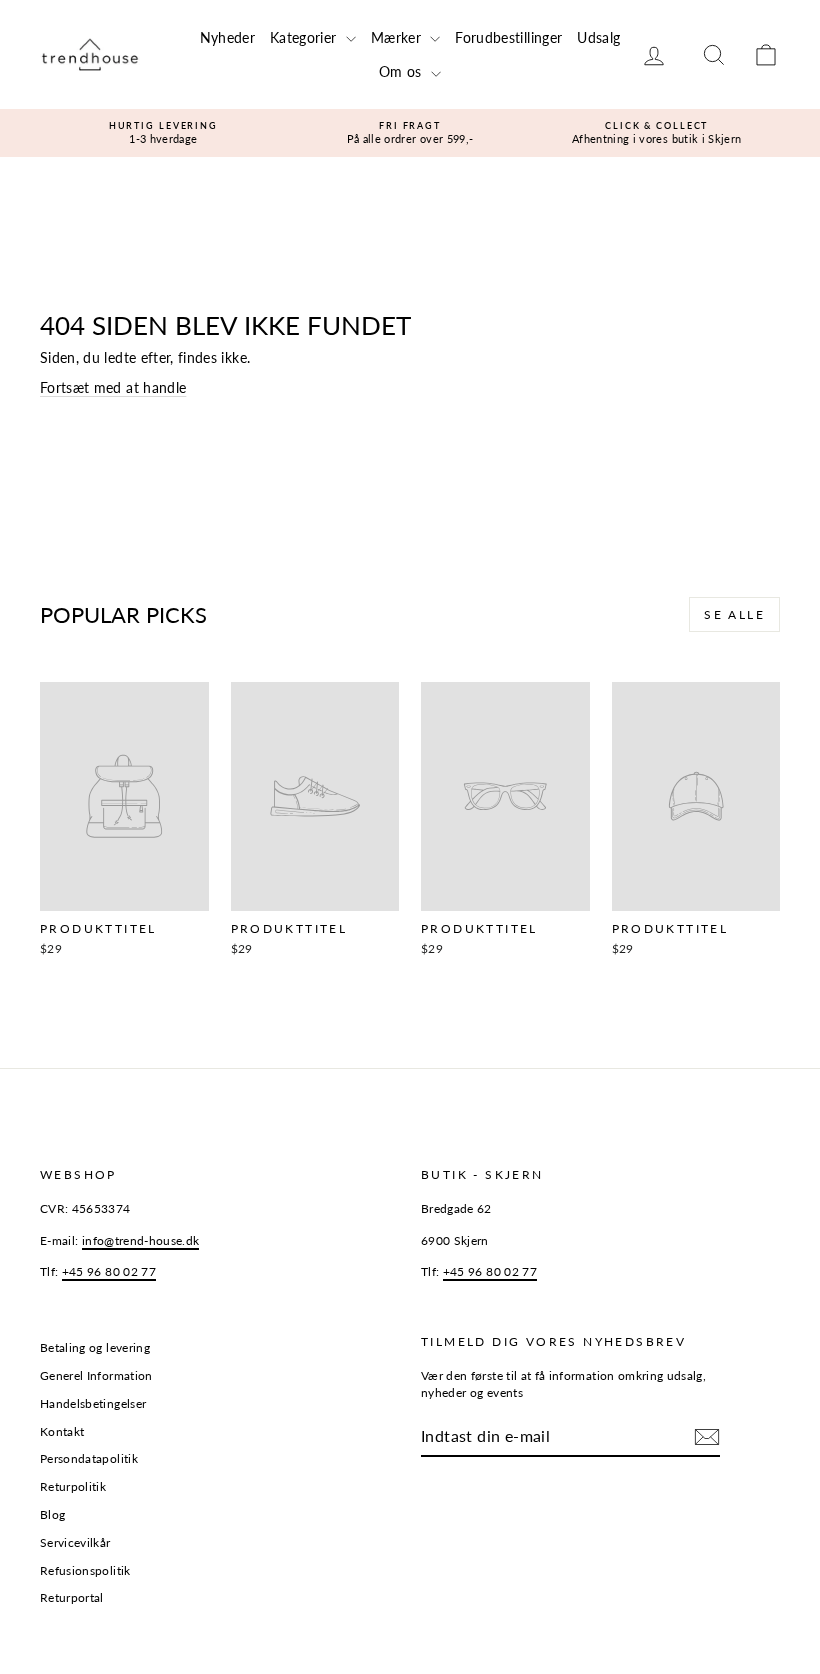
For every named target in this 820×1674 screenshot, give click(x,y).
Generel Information (96, 1375)
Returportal (72, 1597)
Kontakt (62, 1431)
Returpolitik (73, 1486)
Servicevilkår (75, 1542)
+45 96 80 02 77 (109, 1271)
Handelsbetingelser (93, 1403)
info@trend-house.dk (141, 1240)
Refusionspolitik (85, 1570)
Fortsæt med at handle (113, 387)
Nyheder (227, 37)
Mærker (398, 37)
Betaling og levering (95, 1347)
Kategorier (305, 37)
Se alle (734, 614)
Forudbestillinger (508, 37)
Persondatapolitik (89, 1458)
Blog (52, 1514)
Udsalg (598, 37)
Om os (402, 71)
